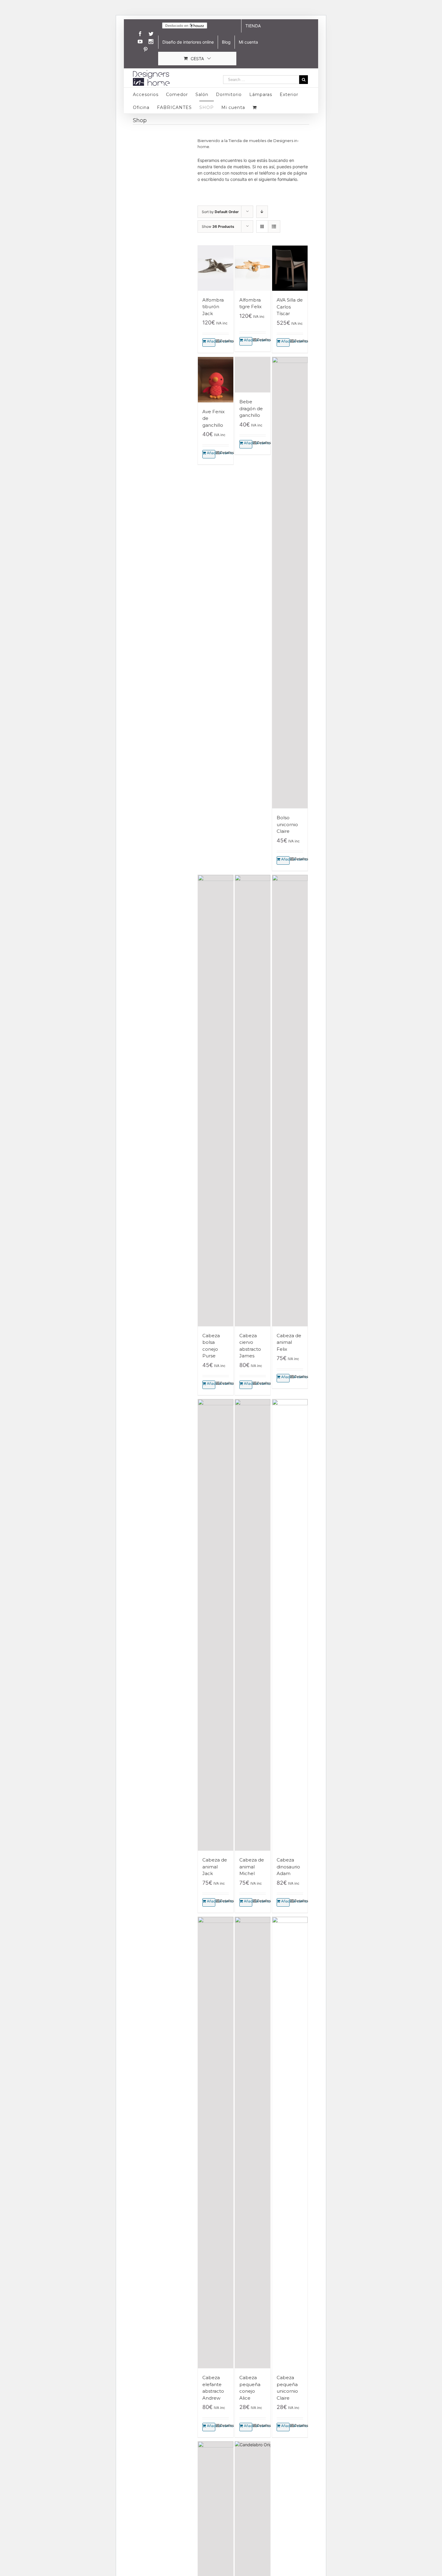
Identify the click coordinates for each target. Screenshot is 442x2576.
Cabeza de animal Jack (215, 1867)
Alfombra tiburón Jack (213, 307)
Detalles (224, 341)
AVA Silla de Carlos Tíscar (290, 307)
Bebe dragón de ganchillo (251, 824)
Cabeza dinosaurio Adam (288, 1867)
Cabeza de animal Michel (252, 1867)
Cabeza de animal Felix (289, 1342)
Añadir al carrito (211, 341)
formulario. (288, 179)
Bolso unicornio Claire (287, 824)
